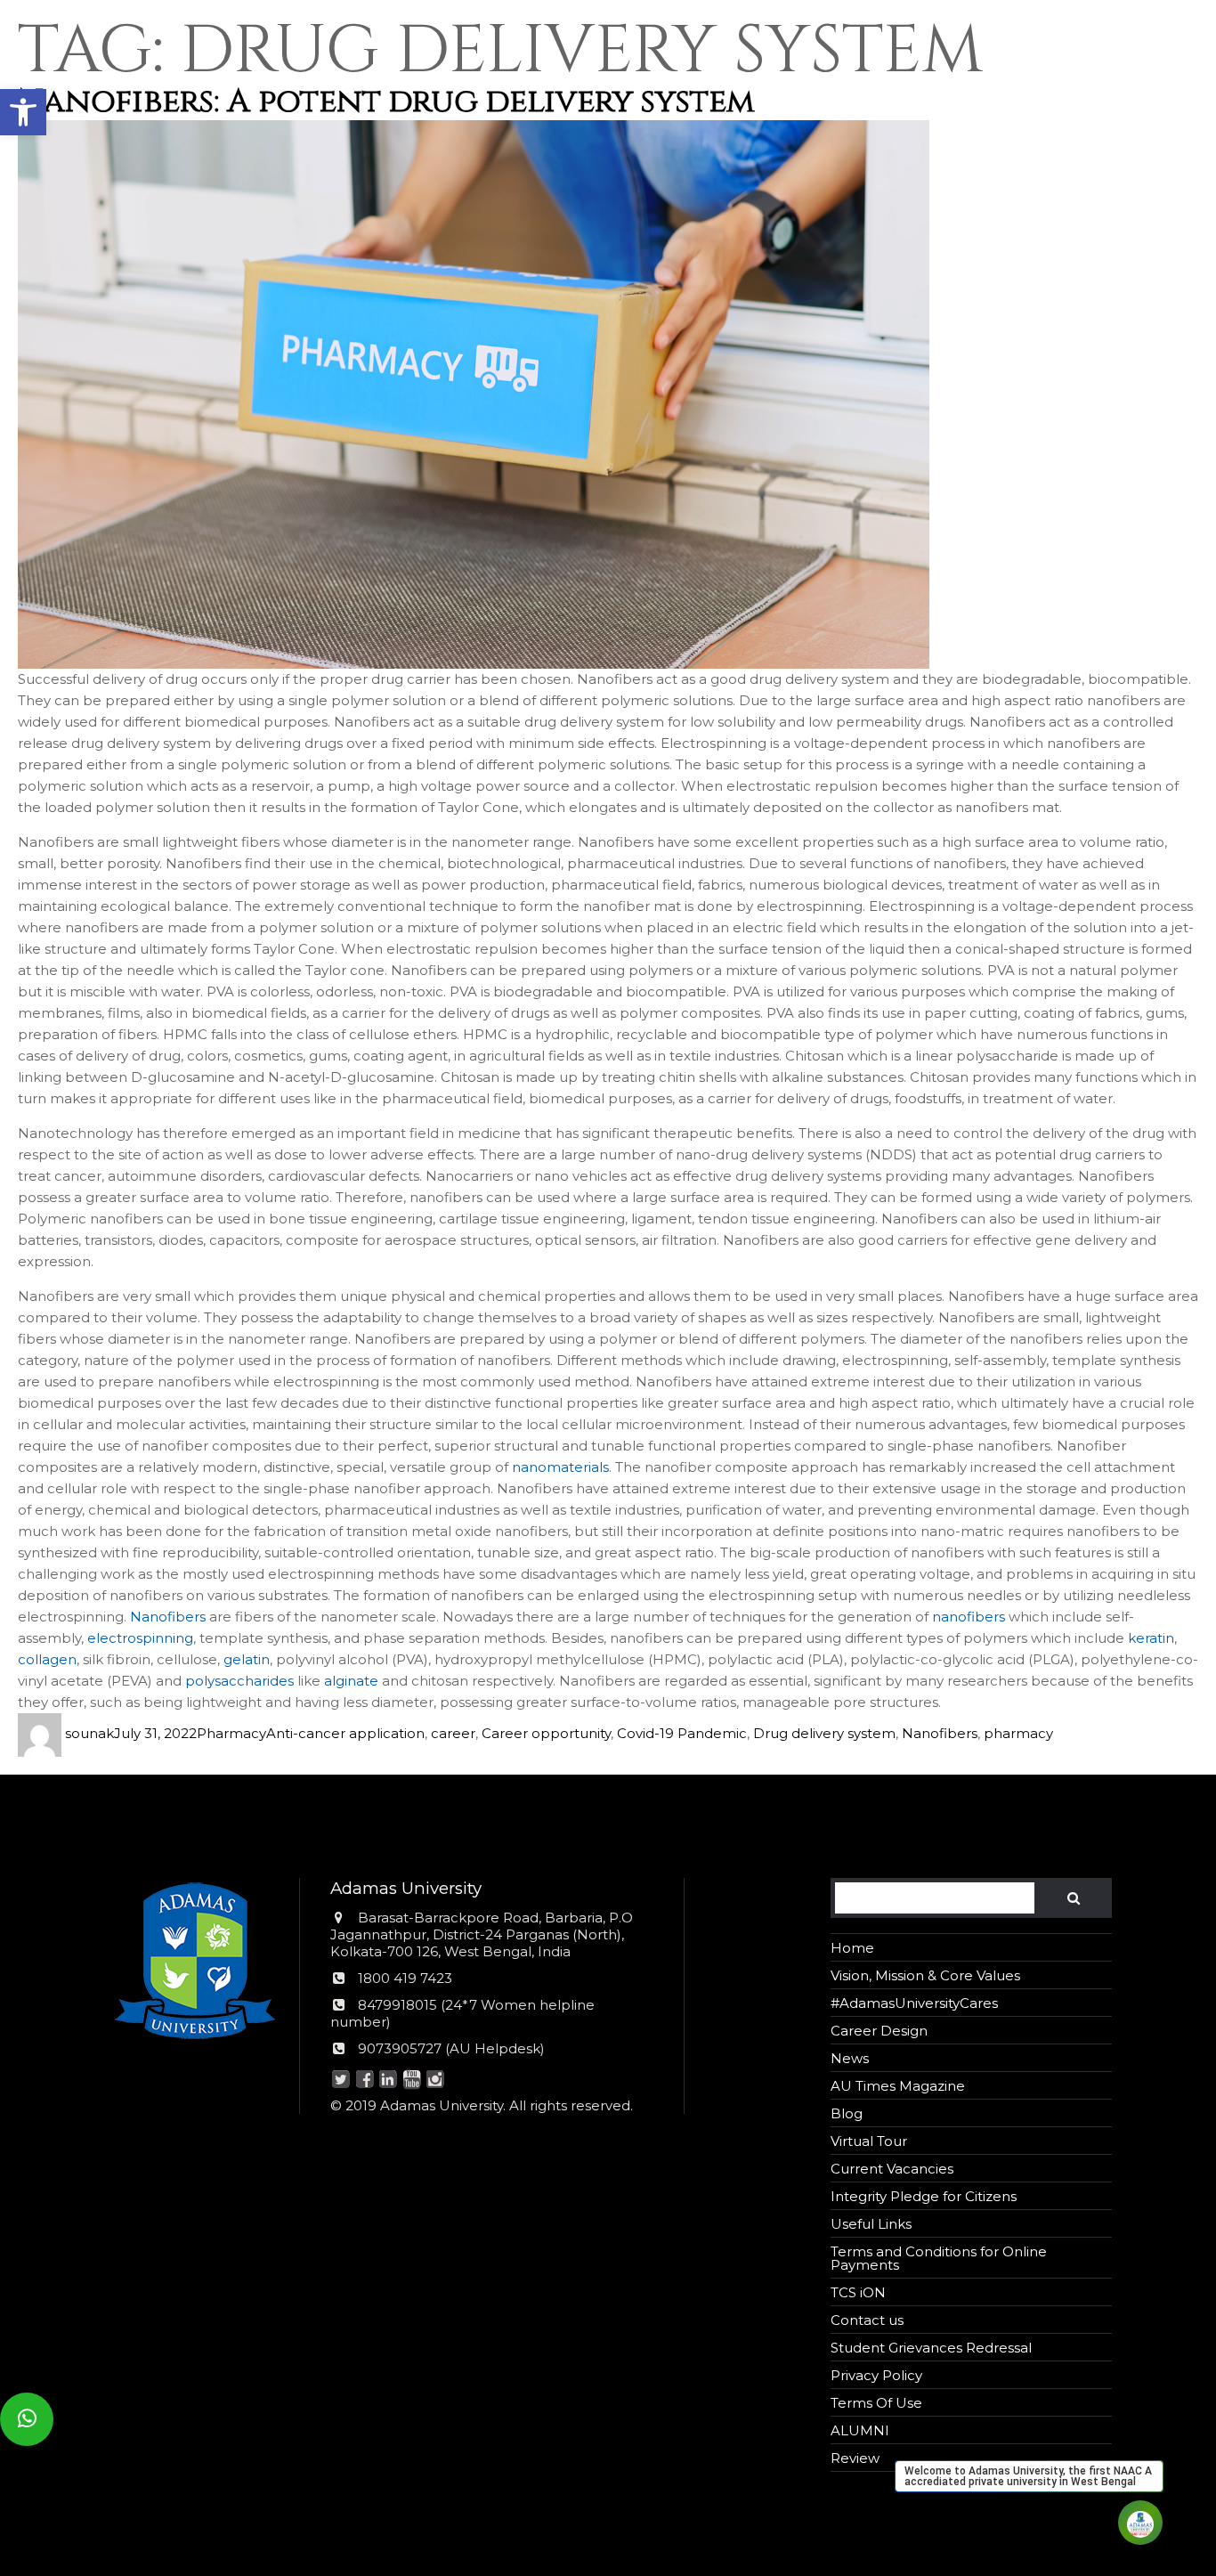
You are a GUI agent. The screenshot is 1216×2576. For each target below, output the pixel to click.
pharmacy (1018, 1733)
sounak (89, 1733)
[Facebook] (365, 2080)
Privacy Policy (876, 2375)
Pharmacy (231, 1733)
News (850, 2058)
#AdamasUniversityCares (914, 2003)
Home (852, 1948)
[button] (23, 112)
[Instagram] (435, 2080)
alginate (351, 1681)
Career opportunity (546, 1733)
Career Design (879, 2031)
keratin (1151, 1638)
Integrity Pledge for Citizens (924, 2196)
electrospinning (140, 1638)
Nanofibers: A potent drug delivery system (386, 102)
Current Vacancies (892, 2169)
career (453, 1733)
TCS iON (858, 2292)
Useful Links (871, 2224)
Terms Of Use (876, 2403)
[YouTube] (412, 2080)
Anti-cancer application (345, 1733)
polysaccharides (239, 1681)
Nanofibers (168, 1617)
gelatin (247, 1659)
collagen (47, 1659)
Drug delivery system (824, 1733)
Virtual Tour (869, 2141)
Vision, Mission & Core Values (925, 1975)
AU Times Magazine (898, 2086)
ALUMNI (860, 2430)
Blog (847, 2113)
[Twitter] (340, 2080)
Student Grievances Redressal (931, 2348)
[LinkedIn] (388, 2080)
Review (855, 2458)
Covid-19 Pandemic (682, 1733)
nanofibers (969, 1617)
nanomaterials (560, 1467)
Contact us (867, 2320)
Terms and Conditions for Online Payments (939, 2258)
